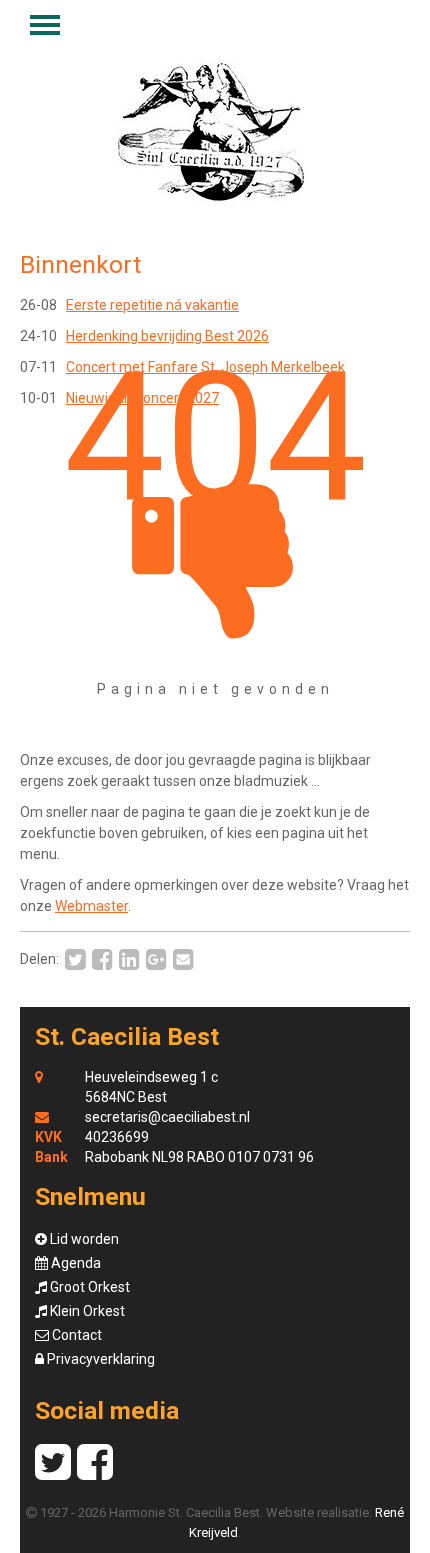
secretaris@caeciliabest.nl (167, 1117)
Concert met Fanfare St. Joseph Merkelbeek (205, 367)
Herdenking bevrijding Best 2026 (167, 336)
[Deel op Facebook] (99, 960)
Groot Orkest (88, 1287)
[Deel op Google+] (153, 960)
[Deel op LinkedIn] (126, 960)
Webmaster (91, 906)
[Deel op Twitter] (72, 960)
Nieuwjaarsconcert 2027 (142, 398)
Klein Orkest (86, 1311)
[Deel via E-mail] (180, 960)
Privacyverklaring (99, 1359)
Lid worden (83, 1239)
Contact (75, 1335)
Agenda (74, 1263)
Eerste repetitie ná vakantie (152, 305)
